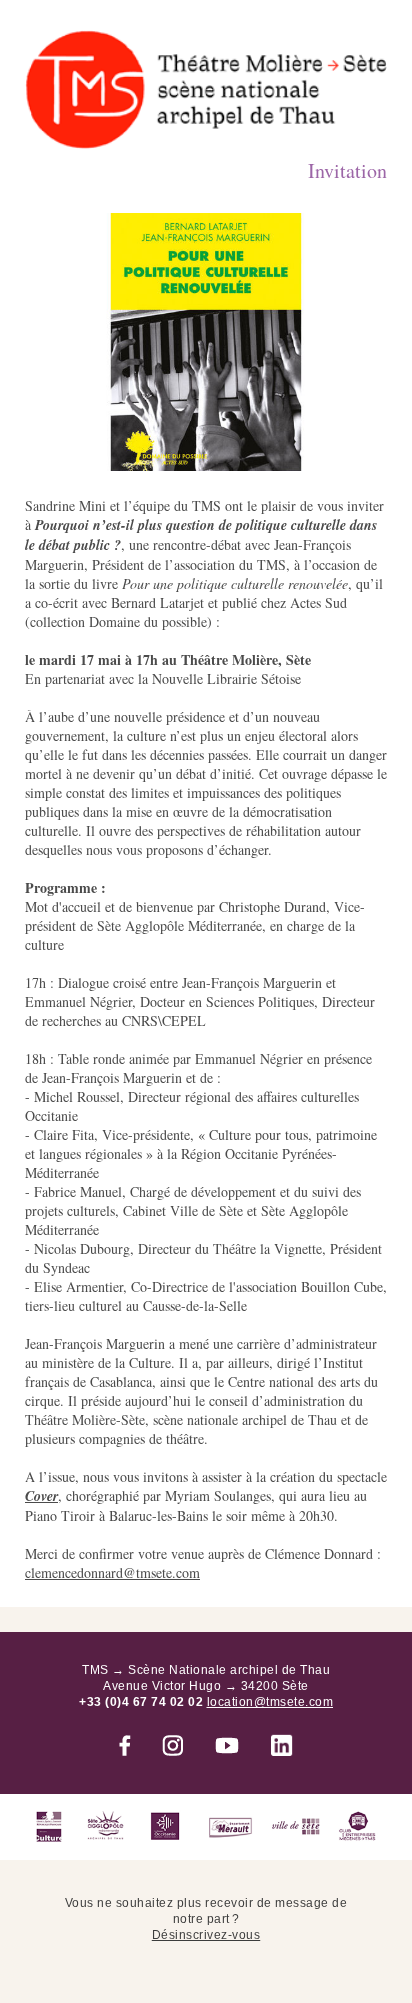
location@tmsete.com (270, 1702)
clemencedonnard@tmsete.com (112, 1572)
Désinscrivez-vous (206, 1935)
